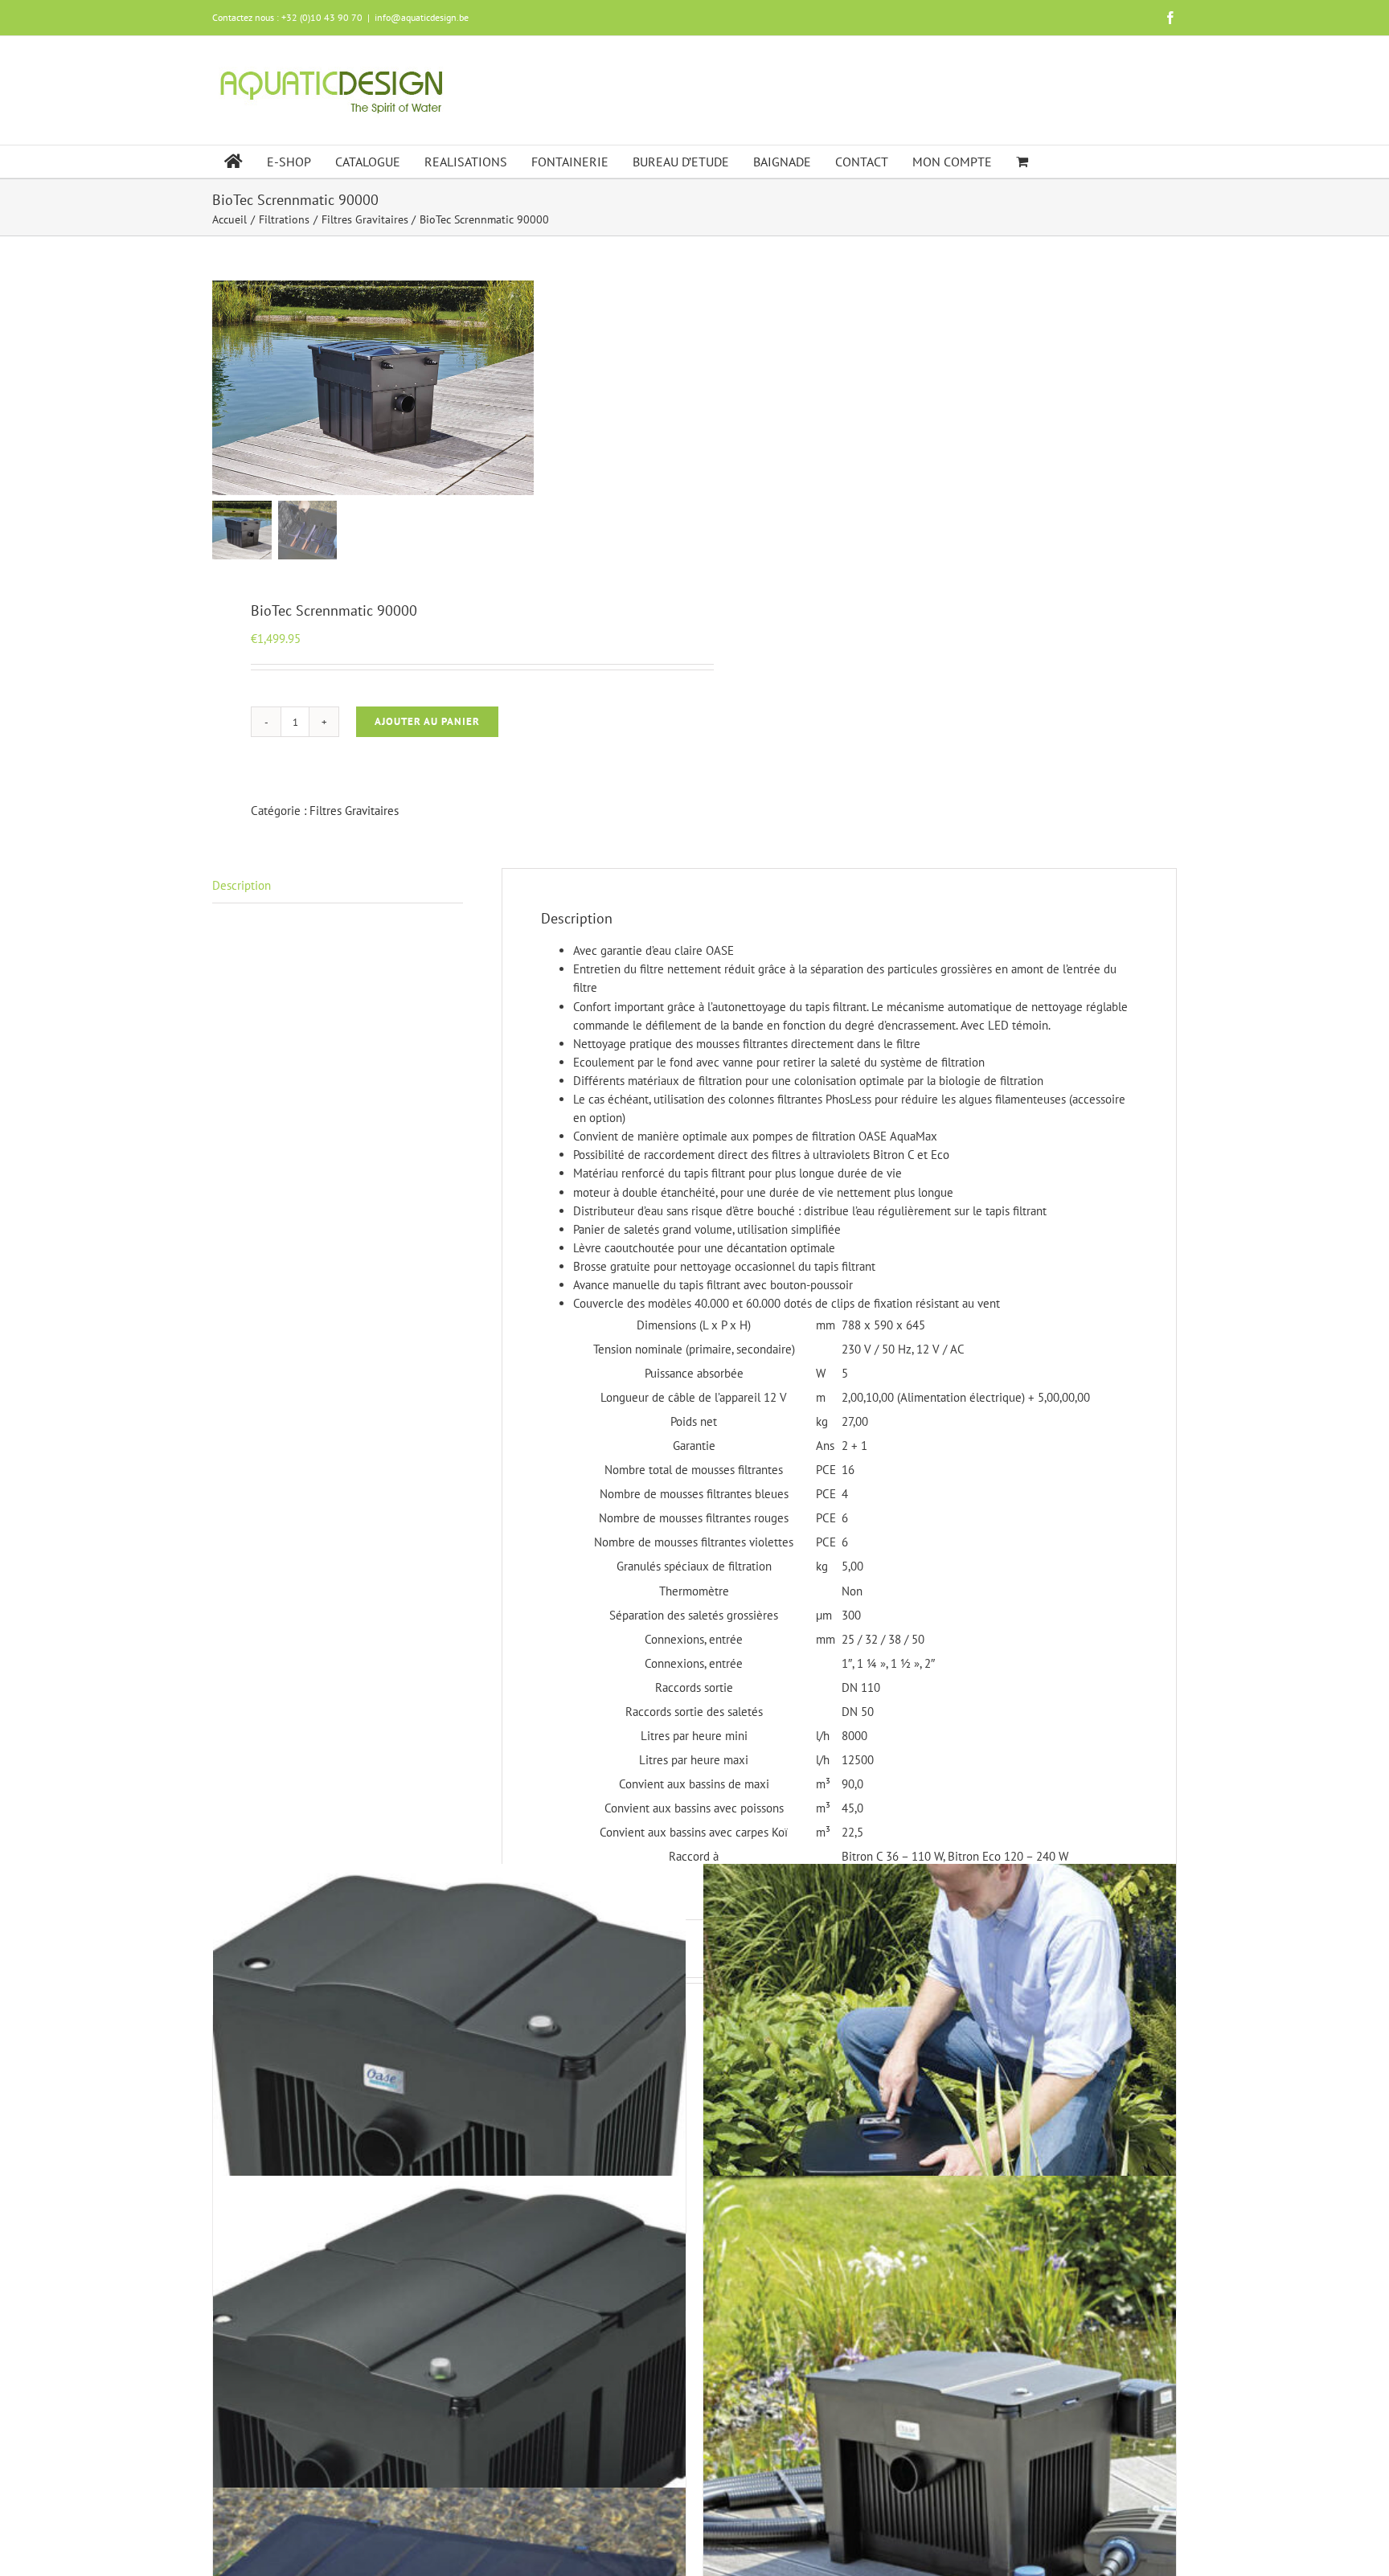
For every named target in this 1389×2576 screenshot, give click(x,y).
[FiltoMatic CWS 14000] (940, 2100)
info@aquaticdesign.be (422, 17)
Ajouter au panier (427, 721)
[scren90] (373, 388)
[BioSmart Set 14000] (940, 2412)
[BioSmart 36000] (449, 2412)
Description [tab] (242, 885)
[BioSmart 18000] (449, 2100)
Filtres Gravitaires (354, 811)
